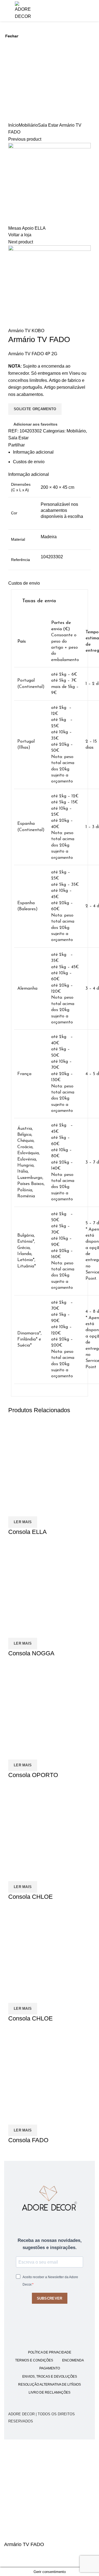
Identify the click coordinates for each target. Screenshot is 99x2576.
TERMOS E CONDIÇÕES (34, 2360)
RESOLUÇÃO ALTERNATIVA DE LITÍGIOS (50, 2385)
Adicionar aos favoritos (11, 2561)
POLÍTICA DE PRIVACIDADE (50, 2352)
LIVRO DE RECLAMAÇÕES (50, 2392)
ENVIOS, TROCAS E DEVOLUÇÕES (50, 2377)
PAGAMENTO (50, 2368)
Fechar (12, 36)
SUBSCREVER (50, 2298)
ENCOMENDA (73, 2360)
